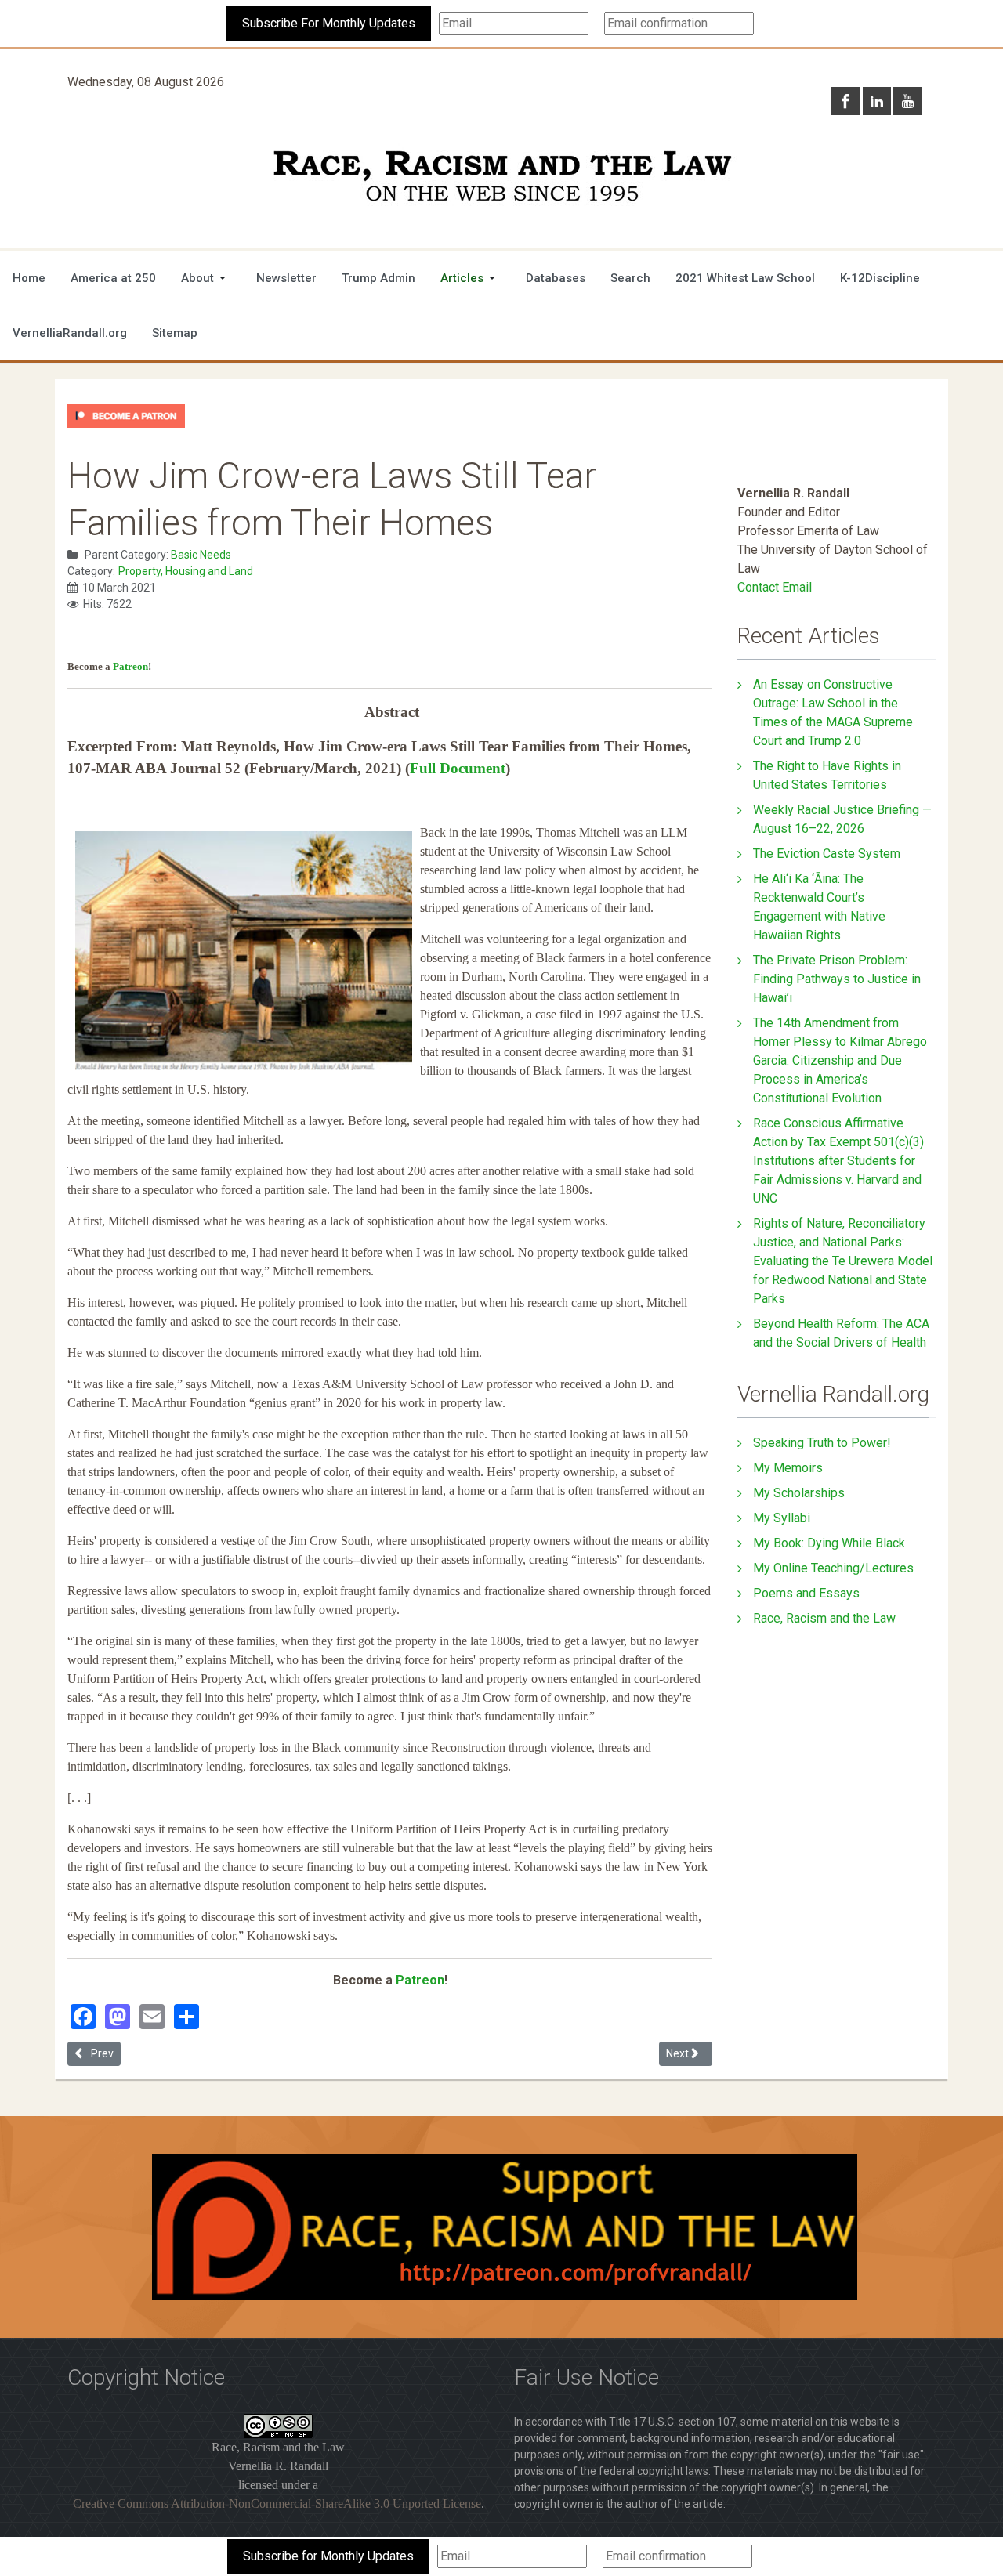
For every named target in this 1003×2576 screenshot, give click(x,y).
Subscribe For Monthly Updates (329, 23)
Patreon (130, 666)
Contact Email (775, 587)
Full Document (458, 768)
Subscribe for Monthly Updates (328, 2556)
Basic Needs (201, 555)
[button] (206, 278)
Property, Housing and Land (186, 571)
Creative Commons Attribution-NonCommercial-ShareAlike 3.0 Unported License (277, 2504)
